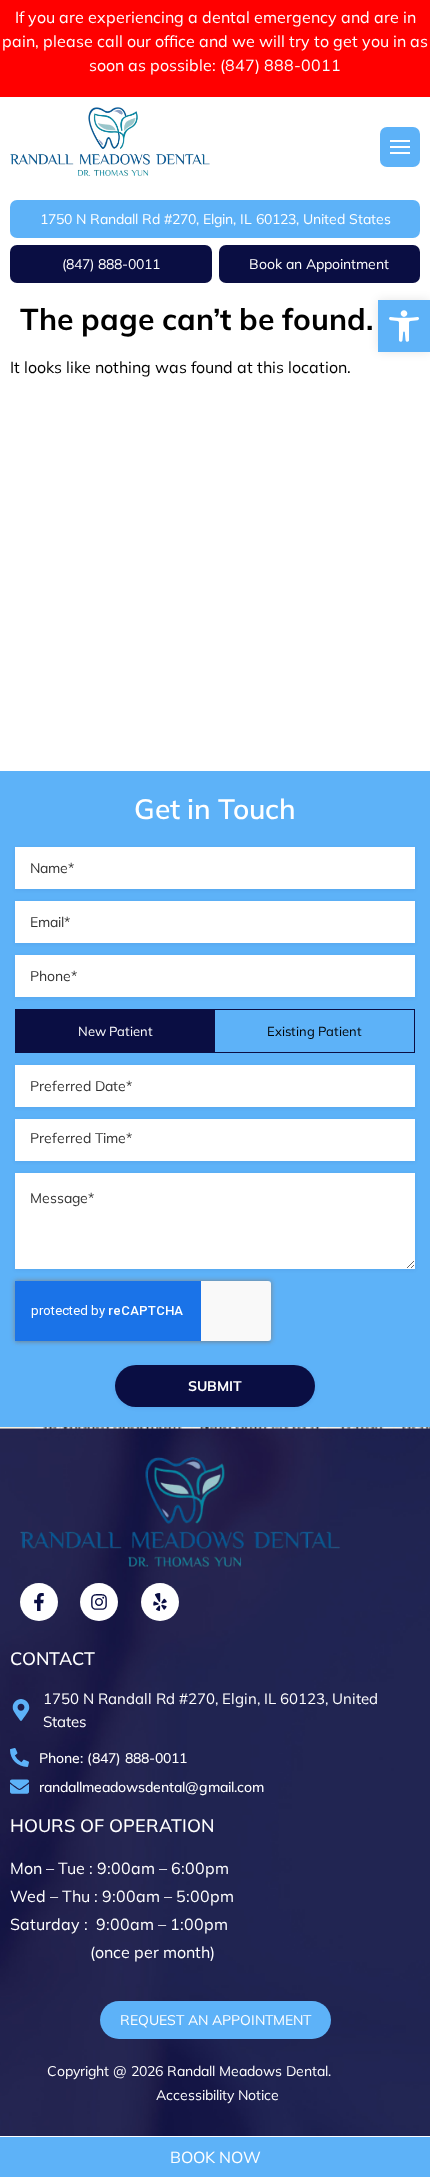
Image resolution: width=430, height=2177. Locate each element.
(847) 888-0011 (280, 65)
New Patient (115, 1031)
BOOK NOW (215, 2157)
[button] (404, 326)
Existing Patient (314, 1031)
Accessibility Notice (215, 2095)
